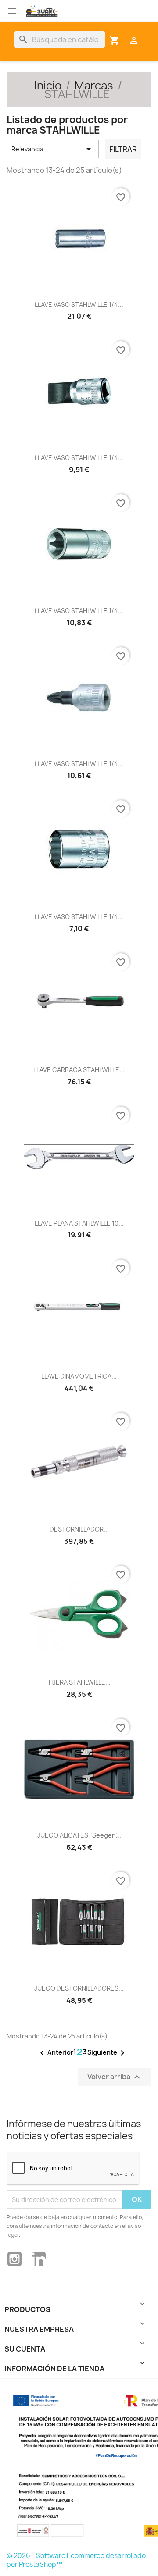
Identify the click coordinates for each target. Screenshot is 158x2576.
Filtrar (123, 149)
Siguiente (108, 2053)
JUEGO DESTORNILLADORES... (79, 1988)
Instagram (14, 2259)
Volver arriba (115, 2077)
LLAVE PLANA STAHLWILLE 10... (79, 1223)
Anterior (55, 2053)
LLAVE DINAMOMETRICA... (79, 1376)
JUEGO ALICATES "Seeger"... (79, 1835)
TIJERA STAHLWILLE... (79, 1682)
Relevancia (53, 149)
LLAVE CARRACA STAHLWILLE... (79, 1070)
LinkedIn (39, 2259)
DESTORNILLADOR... (79, 1529)
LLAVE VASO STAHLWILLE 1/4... (79, 305)
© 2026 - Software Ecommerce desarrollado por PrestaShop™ (76, 2560)
